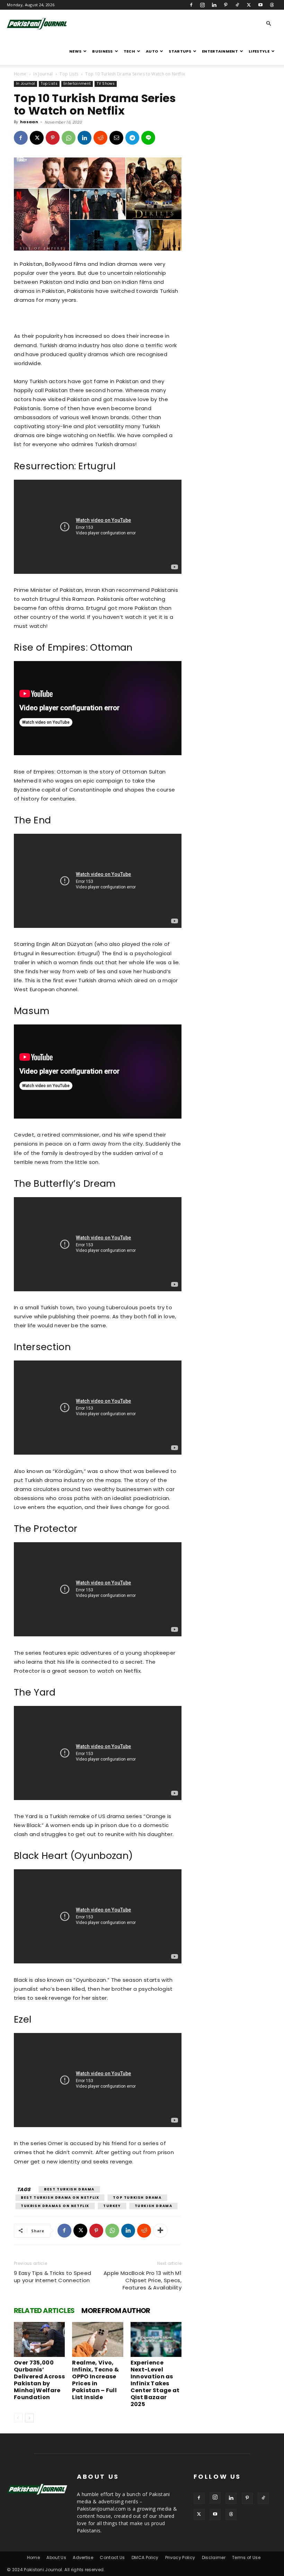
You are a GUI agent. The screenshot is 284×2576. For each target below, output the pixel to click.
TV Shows (106, 84)
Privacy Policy (180, 2557)
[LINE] (148, 138)
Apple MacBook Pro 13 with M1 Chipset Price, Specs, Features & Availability (143, 2280)
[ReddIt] (100, 138)
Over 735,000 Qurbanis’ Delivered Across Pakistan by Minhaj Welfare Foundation (39, 2380)
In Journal (43, 74)
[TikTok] (237, 5)
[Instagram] (203, 5)
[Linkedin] (214, 5)
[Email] (116, 138)
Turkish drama (154, 2206)
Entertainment (220, 51)
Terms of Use (246, 2557)
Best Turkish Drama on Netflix (60, 2198)
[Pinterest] (226, 5)
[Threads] (272, 5)
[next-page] (29, 2418)
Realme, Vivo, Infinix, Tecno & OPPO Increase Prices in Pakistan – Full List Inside (95, 2380)
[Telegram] (132, 138)
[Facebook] (191, 5)
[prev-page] (18, 2418)
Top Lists (69, 74)
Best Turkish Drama (69, 2189)
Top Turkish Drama (137, 2198)
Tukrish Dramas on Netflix (55, 2206)
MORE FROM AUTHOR (116, 2311)
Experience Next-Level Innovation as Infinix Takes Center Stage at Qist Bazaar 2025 (155, 2383)
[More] (160, 2231)
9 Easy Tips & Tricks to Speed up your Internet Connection (52, 2277)
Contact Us (112, 2557)
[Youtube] (260, 5)
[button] (269, 24)
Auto (152, 51)
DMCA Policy (145, 2557)
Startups (180, 51)
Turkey (112, 2206)
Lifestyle (259, 51)
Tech (129, 51)
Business (103, 51)
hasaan (29, 122)
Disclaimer (214, 2557)
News (75, 51)
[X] (249, 5)
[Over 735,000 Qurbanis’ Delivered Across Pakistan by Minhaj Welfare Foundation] (39, 2339)
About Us (56, 2557)
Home (20, 74)
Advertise (83, 2557)
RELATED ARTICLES (44, 2311)
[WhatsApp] (69, 138)
